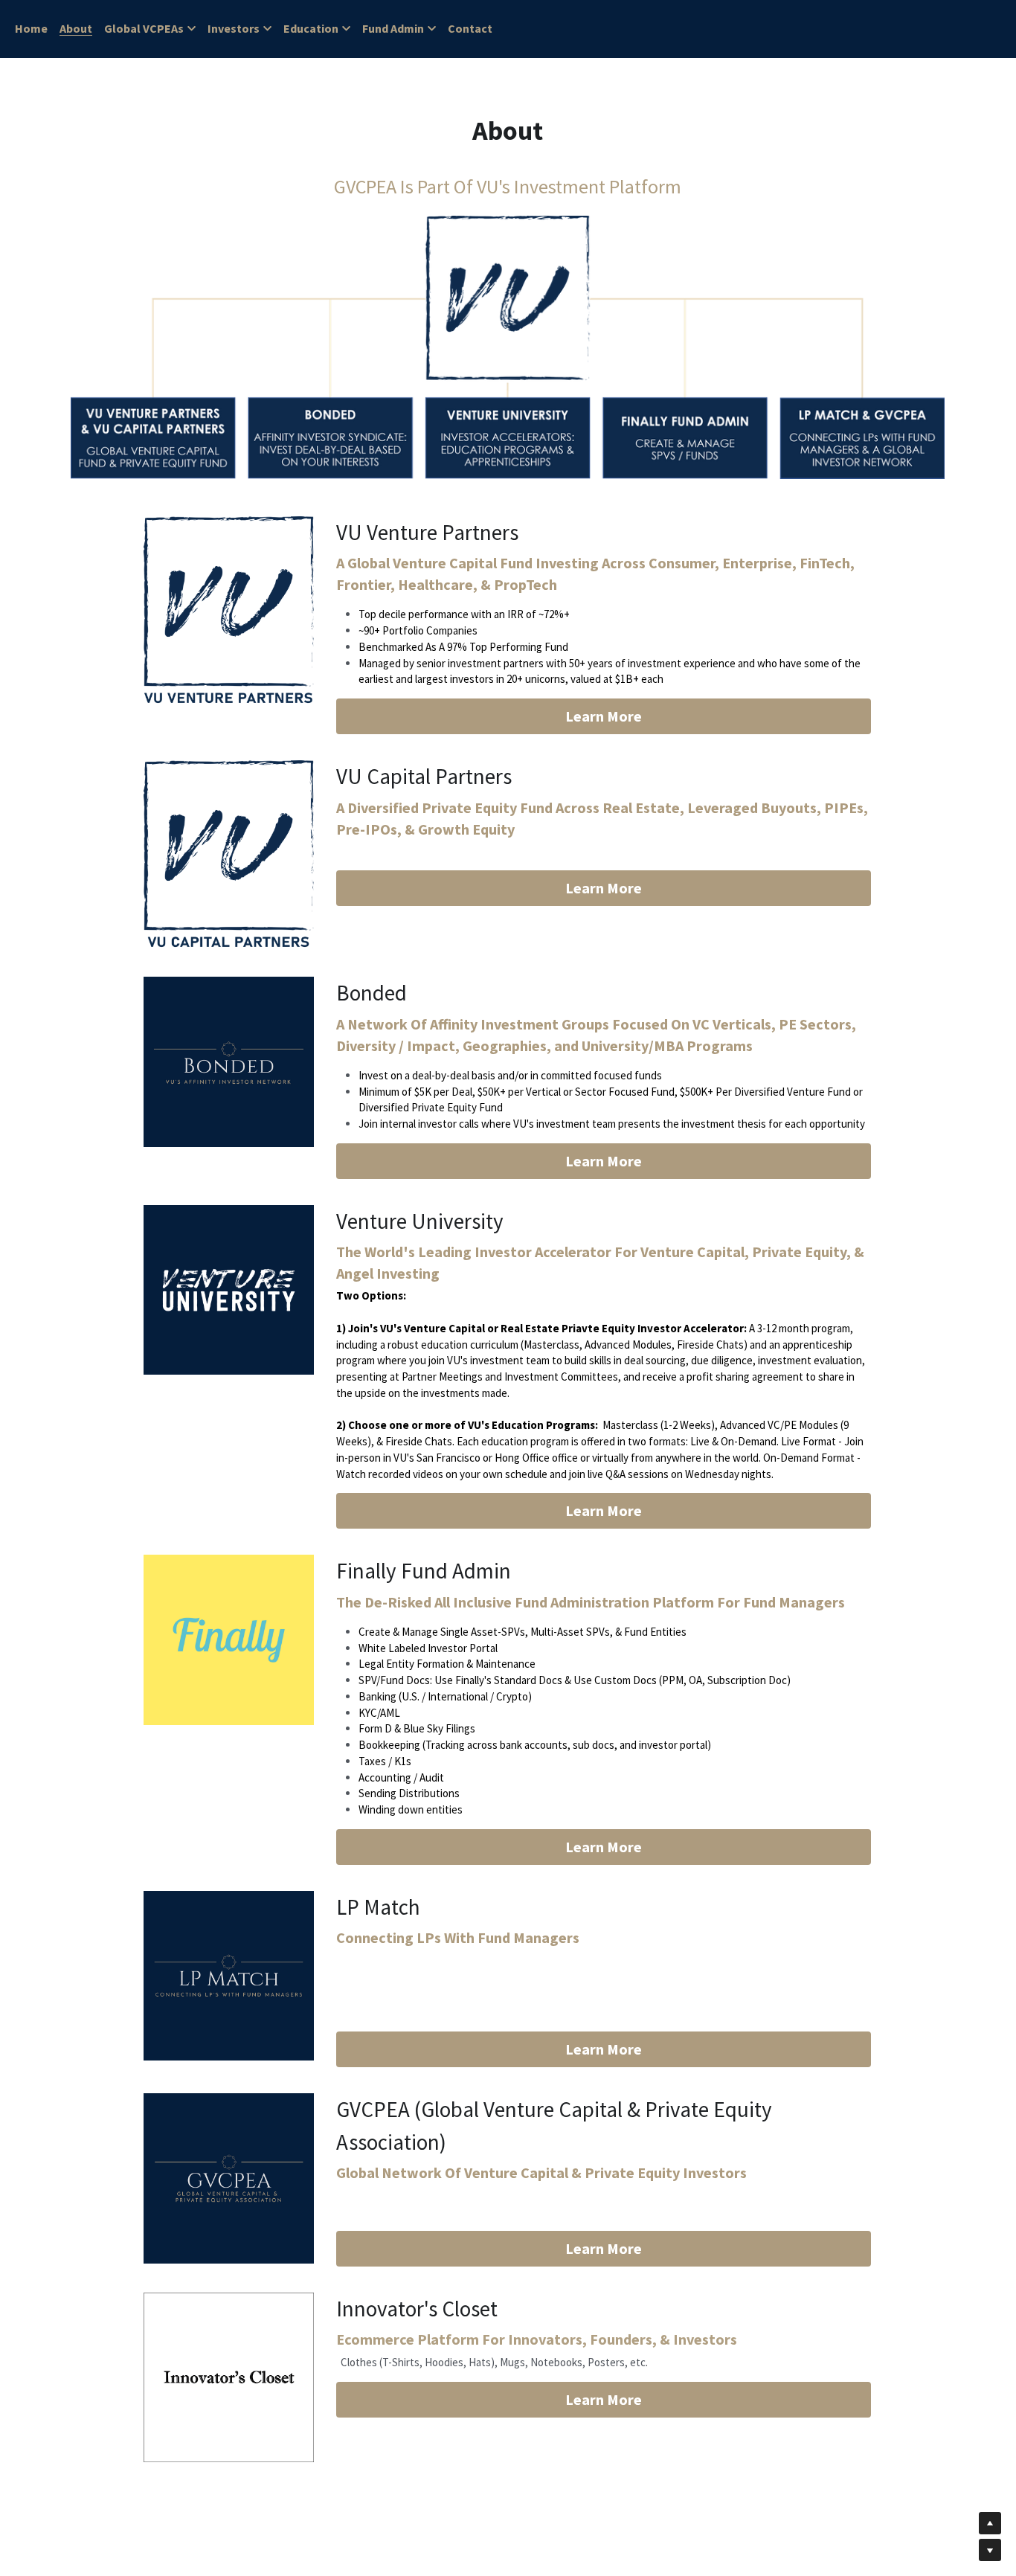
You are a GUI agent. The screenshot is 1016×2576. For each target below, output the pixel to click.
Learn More (604, 716)
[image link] (228, 610)
